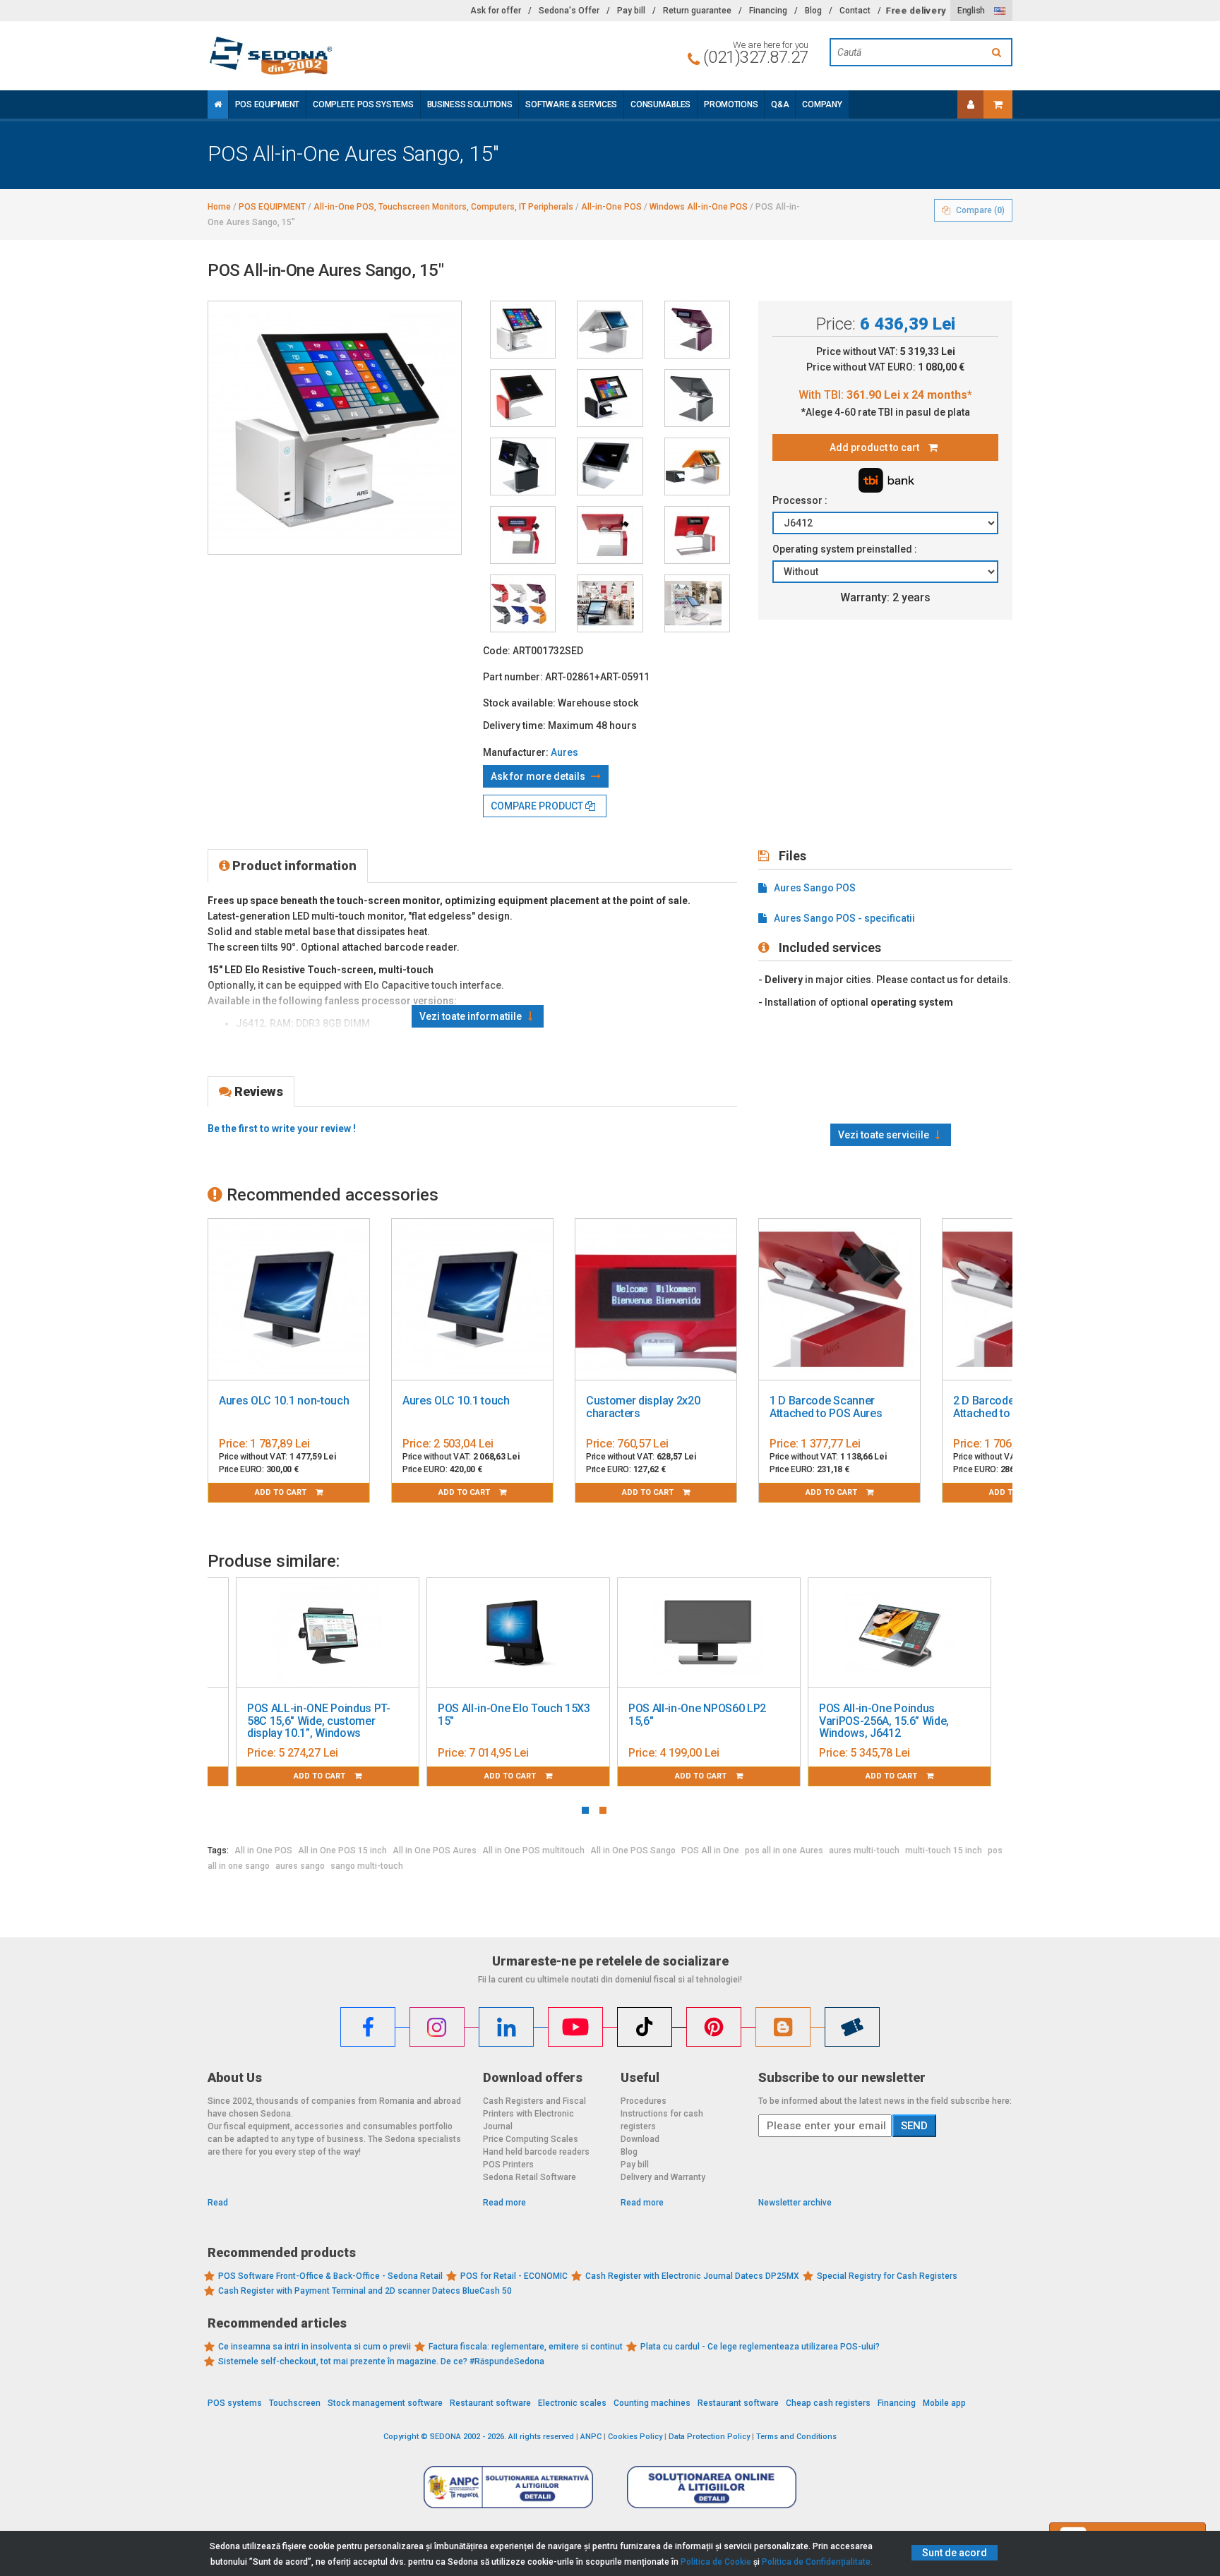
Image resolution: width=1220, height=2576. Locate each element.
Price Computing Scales (531, 2139)
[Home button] (218, 104)
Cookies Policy (635, 2437)
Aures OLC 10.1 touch (456, 1401)
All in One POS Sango (633, 1850)
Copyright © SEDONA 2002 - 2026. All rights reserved (479, 2437)
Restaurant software (490, 2403)
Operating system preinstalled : (846, 549)
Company (822, 104)
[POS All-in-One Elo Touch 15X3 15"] (518, 1633)
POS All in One (710, 1850)
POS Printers (508, 2165)
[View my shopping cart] (998, 104)
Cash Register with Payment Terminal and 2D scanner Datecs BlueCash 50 (365, 2291)
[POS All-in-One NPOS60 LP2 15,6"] (709, 1633)
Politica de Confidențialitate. (817, 2562)
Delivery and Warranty (663, 2177)
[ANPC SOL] (712, 2486)
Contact (855, 11)
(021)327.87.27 (756, 57)
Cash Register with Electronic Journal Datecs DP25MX (692, 2276)
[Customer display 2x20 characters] (656, 1300)
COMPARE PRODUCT (538, 806)
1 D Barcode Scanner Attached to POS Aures (826, 1407)
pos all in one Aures (784, 1850)
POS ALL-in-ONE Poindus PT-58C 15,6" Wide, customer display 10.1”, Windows (319, 1721)
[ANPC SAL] (508, 2486)
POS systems (235, 2403)
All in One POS (263, 1850)
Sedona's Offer (569, 11)
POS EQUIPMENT (267, 104)
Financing (768, 11)
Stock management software (385, 2403)
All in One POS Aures (435, 1850)
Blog (813, 11)
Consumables (660, 104)
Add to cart (282, 1492)
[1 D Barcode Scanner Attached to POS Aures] (839, 1300)
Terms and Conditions (796, 2437)
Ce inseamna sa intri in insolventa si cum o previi (315, 2347)
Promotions (731, 104)
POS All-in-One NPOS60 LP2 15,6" (697, 1715)
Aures (564, 752)
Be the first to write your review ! (282, 1128)
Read (218, 2203)
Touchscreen (295, 2403)
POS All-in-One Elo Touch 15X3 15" (514, 1715)
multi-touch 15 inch (944, 1850)
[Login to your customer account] (971, 104)
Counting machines (652, 2403)
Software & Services (571, 104)
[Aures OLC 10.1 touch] (472, 1300)
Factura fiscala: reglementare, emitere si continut (526, 2347)
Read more (504, 2203)
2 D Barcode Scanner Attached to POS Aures (1009, 1407)
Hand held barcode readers (536, 2152)
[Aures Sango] (523, 330)
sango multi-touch (367, 1866)
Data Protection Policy (709, 2437)
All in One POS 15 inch (342, 1850)
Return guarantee (697, 11)
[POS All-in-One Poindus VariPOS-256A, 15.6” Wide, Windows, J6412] (899, 1633)
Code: (497, 651)
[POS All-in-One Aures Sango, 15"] (697, 330)
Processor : (801, 500)
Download (640, 2139)
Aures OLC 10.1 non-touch (284, 1401)
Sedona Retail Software (530, 2177)
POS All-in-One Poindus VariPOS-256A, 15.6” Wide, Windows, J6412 (884, 1721)
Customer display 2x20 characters (643, 1407)
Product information (293, 866)
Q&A (780, 104)
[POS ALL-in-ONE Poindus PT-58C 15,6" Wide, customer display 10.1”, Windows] (328, 1633)
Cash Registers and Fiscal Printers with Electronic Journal (534, 2114)
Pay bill (631, 11)
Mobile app (944, 2403)
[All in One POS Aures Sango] (523, 398)
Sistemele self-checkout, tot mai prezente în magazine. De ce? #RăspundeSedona (381, 2361)
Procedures (644, 2101)
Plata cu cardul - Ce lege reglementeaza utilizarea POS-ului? (760, 2347)
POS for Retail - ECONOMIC (514, 2276)
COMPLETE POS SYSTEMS (363, 104)
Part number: (513, 677)
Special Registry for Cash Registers (887, 2276)
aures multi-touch (864, 1850)
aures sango (300, 1866)
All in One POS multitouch (533, 1850)
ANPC (591, 2437)
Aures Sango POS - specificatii (844, 918)
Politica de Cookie (716, 2562)
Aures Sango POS (815, 888)
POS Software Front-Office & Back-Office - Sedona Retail (330, 2276)
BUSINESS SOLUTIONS (470, 104)
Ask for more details (539, 776)
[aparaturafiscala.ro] (335, 56)
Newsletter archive (795, 2203)
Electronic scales (572, 2403)
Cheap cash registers (828, 2403)
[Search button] (998, 52)
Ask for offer (496, 11)
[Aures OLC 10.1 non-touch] (289, 1300)
